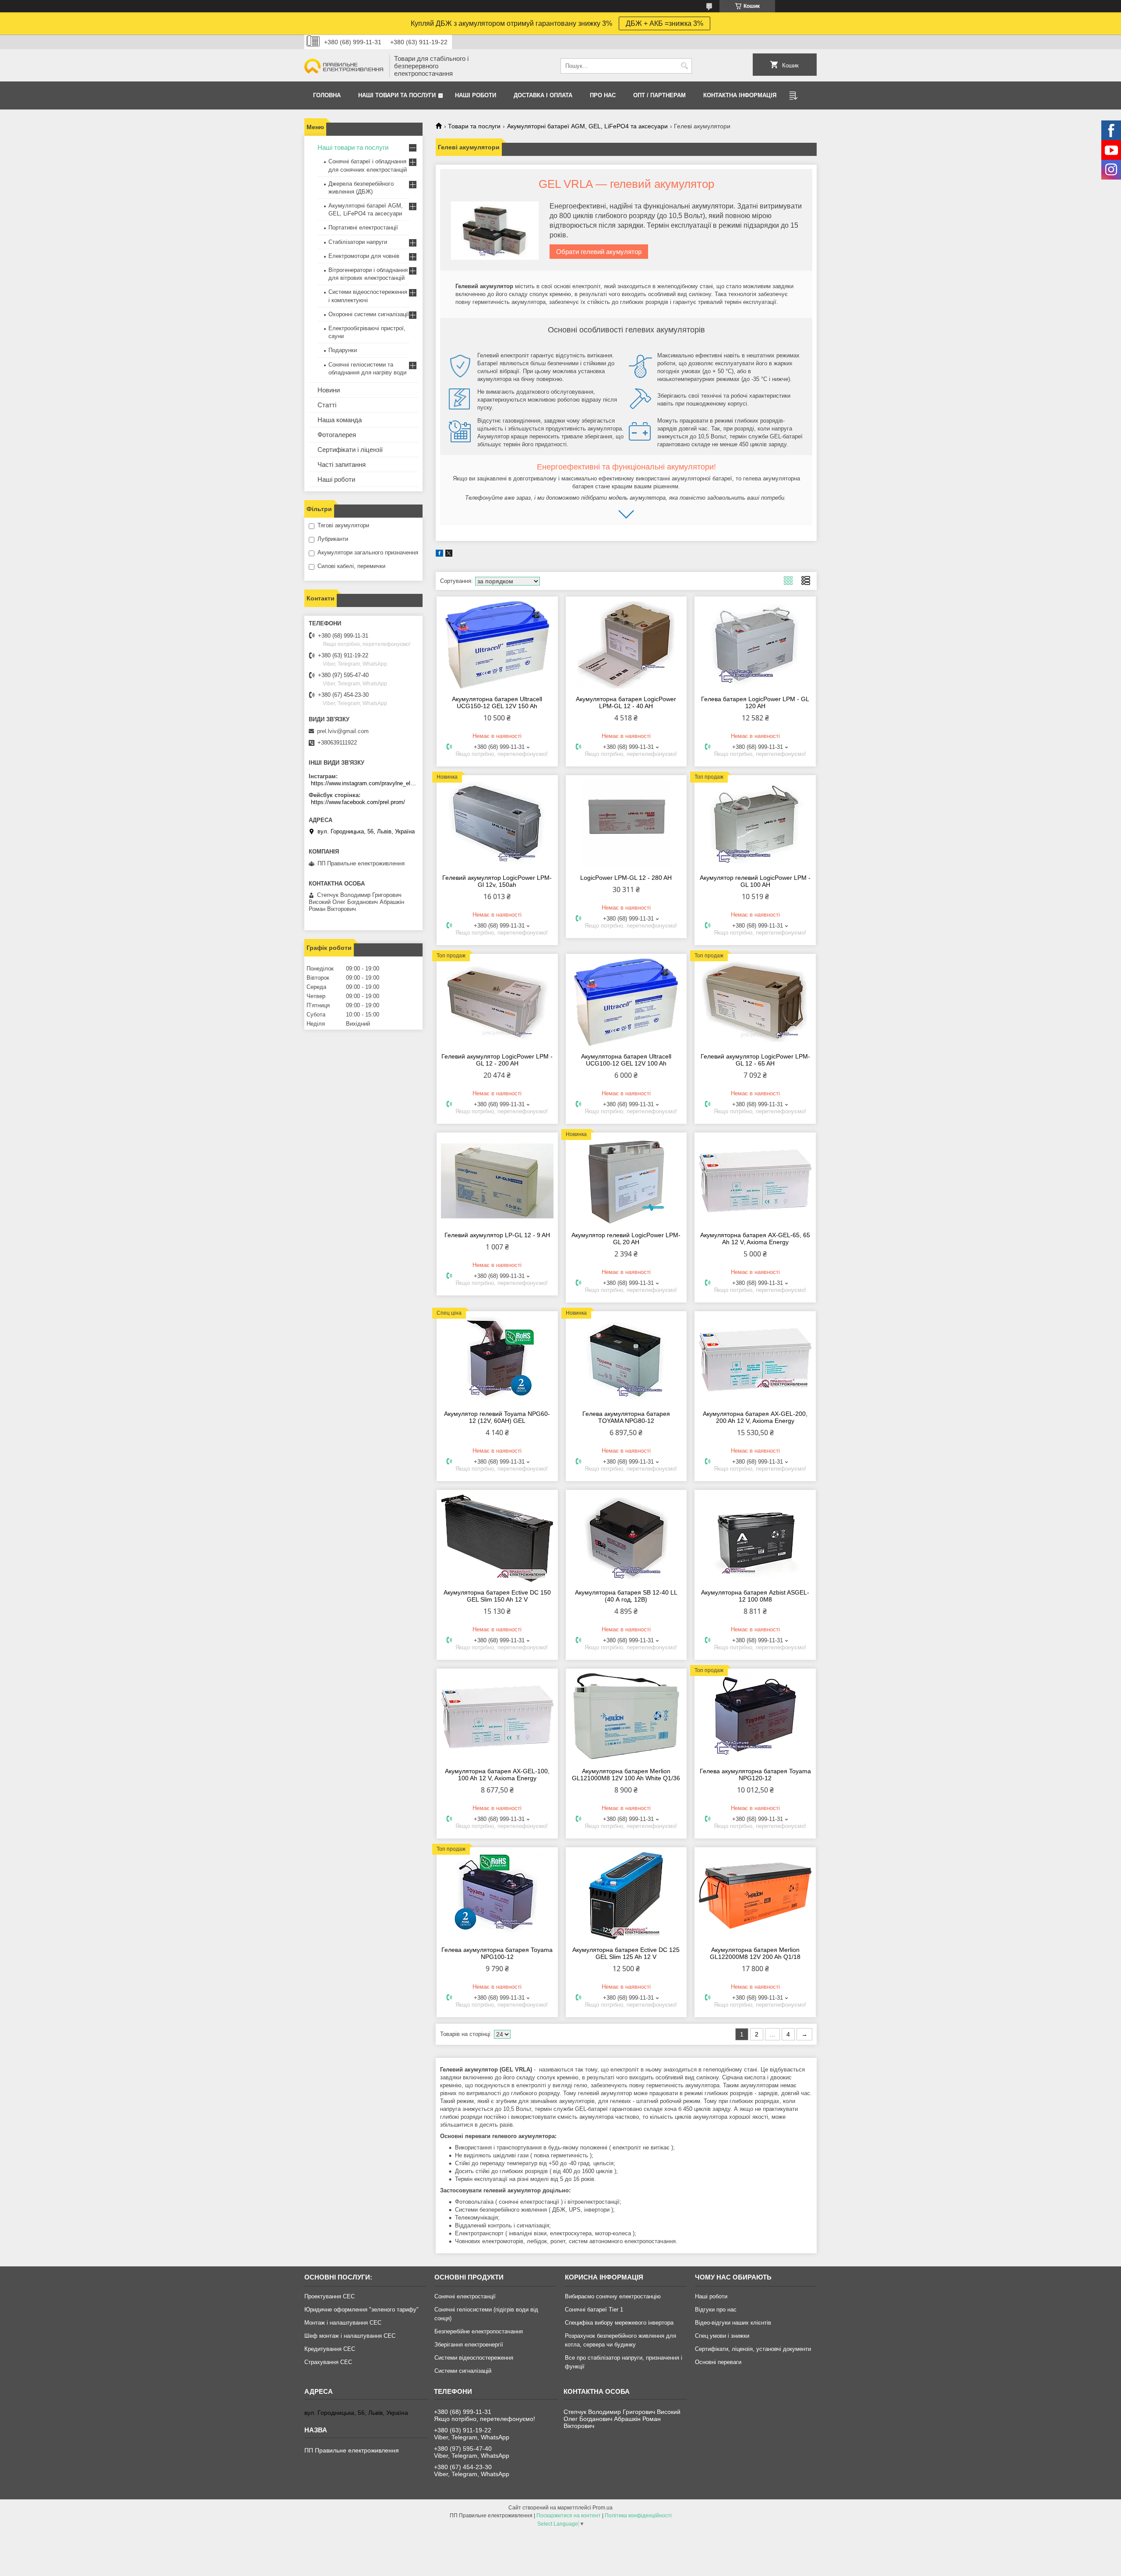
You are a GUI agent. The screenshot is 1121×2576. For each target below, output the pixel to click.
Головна (327, 95)
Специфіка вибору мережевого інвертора (619, 2323)
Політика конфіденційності (638, 2516)
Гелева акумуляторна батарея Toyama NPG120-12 (755, 1775)
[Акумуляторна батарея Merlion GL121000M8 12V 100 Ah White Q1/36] (626, 1717)
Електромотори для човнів (364, 256)
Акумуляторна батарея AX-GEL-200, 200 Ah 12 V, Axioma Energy (755, 1417)
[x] (449, 555)
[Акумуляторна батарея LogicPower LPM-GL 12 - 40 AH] (626, 645)
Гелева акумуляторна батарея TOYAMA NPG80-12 (626, 1417)
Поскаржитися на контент (569, 2516)
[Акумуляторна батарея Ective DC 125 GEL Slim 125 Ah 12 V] (626, 1895)
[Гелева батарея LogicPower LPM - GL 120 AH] (755, 645)
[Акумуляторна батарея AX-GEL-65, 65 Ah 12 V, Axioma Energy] (755, 1181)
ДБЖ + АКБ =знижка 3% (664, 23)
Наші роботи (336, 479)
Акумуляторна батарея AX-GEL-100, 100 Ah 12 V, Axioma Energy (497, 1775)
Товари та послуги (474, 126)
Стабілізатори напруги (358, 242)
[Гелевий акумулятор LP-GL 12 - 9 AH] (497, 1181)
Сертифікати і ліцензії (350, 450)
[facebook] (439, 555)
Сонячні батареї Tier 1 (594, 2310)
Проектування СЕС (330, 2296)
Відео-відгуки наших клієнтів (733, 2323)
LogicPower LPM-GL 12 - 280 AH (626, 878)
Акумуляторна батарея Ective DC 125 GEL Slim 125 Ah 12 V (626, 1953)
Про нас (603, 95)
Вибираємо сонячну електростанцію (613, 2296)
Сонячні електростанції (465, 2296)
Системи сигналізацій (463, 2371)
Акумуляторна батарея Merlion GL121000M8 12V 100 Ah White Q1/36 (626, 1775)
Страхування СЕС (328, 2362)
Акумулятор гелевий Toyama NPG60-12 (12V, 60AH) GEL (497, 1417)
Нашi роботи (476, 95)
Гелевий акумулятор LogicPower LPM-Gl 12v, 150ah (497, 881)
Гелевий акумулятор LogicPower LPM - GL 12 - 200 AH (497, 1060)
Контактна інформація (740, 95)
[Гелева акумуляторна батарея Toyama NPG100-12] (497, 1895)
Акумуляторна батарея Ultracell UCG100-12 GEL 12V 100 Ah (626, 1060)
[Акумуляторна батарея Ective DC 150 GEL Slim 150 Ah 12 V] (497, 1538)
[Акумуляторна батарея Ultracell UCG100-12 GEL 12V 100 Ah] (626, 1002)
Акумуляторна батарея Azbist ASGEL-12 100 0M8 (755, 1596)
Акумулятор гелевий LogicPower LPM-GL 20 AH (626, 1239)
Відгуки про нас (716, 2310)
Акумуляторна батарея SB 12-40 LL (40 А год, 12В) (626, 1596)
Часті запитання (342, 464)
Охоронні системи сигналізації (369, 314)
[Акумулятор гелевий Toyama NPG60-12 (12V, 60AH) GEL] (497, 1359)
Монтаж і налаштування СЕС (343, 2323)
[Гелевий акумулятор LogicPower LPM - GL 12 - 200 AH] (497, 1002)
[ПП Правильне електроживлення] (344, 66)
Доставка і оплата (543, 95)
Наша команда (340, 420)
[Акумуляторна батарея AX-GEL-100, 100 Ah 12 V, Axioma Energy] (497, 1717)
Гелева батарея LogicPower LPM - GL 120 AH (755, 702)
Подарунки (343, 350)
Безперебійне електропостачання (479, 2331)
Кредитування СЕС (330, 2349)
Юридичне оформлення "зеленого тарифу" (361, 2310)
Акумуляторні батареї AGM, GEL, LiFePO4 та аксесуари (587, 126)
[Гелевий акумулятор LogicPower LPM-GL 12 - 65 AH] (755, 1002)
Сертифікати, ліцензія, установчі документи (753, 2349)
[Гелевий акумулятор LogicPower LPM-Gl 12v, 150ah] (497, 823)
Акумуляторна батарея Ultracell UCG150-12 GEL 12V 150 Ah (497, 702)
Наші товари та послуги (397, 95)
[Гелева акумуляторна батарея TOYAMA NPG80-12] (626, 1359)
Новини (329, 390)
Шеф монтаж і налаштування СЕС (350, 2336)
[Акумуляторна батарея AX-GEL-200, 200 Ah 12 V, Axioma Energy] (755, 1359)
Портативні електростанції (363, 228)
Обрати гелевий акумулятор (599, 252)
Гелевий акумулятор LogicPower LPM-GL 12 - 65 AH (755, 1060)
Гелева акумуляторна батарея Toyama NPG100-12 (497, 1953)
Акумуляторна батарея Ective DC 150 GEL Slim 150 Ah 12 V (497, 1596)
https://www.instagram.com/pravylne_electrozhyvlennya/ (365, 783)
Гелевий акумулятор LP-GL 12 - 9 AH (497, 1235)
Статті (327, 405)
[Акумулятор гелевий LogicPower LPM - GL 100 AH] (755, 823)
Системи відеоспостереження (474, 2358)
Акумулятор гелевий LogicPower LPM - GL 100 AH (755, 881)
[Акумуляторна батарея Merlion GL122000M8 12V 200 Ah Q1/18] (755, 1895)
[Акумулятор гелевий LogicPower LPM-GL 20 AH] (626, 1181)
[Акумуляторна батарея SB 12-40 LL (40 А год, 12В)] (626, 1538)
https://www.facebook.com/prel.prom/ (358, 802)
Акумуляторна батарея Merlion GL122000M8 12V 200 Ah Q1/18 (755, 1953)
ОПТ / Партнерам (659, 95)
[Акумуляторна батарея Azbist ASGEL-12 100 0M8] (755, 1538)
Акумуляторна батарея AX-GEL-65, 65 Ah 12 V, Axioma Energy (755, 1239)
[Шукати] (684, 66)
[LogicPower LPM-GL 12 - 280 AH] (626, 823)
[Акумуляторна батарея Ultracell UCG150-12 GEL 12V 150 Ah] (497, 645)
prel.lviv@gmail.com (343, 731)
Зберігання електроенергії (469, 2345)
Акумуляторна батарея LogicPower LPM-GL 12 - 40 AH (626, 702)
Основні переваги (718, 2362)
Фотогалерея (337, 435)
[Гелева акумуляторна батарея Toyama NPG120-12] (755, 1717)
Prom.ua (603, 2508)
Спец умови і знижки (722, 2336)
